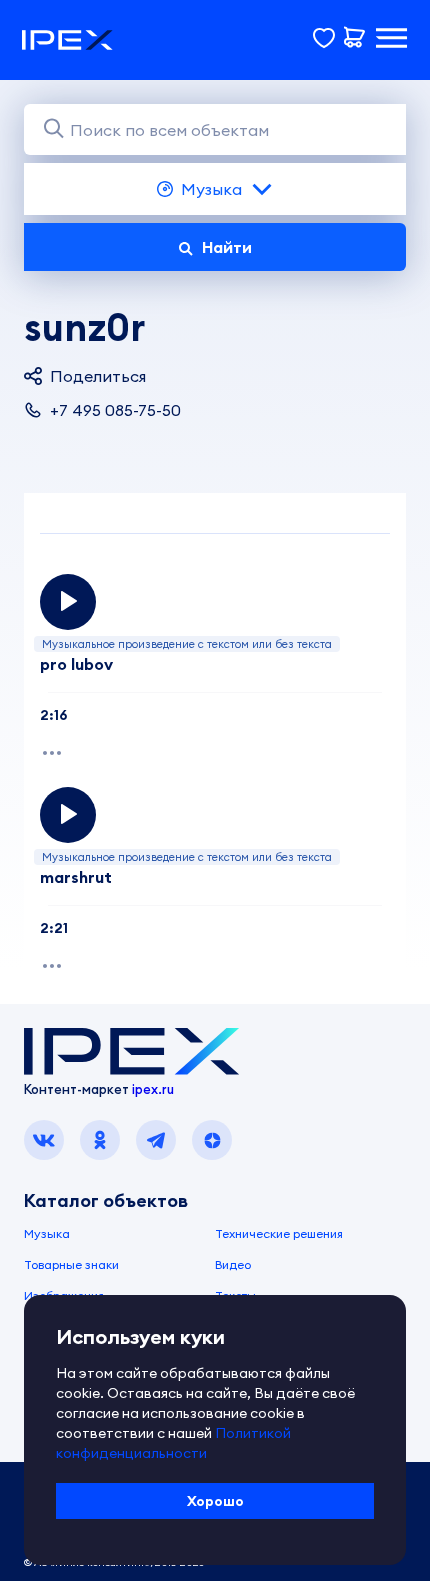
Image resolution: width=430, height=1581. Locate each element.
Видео (233, 1264)
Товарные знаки (71, 1264)
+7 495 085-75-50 (115, 410)
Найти (227, 247)
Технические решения (279, 1233)
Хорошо (215, 1501)
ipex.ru (153, 1089)
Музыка (211, 189)
